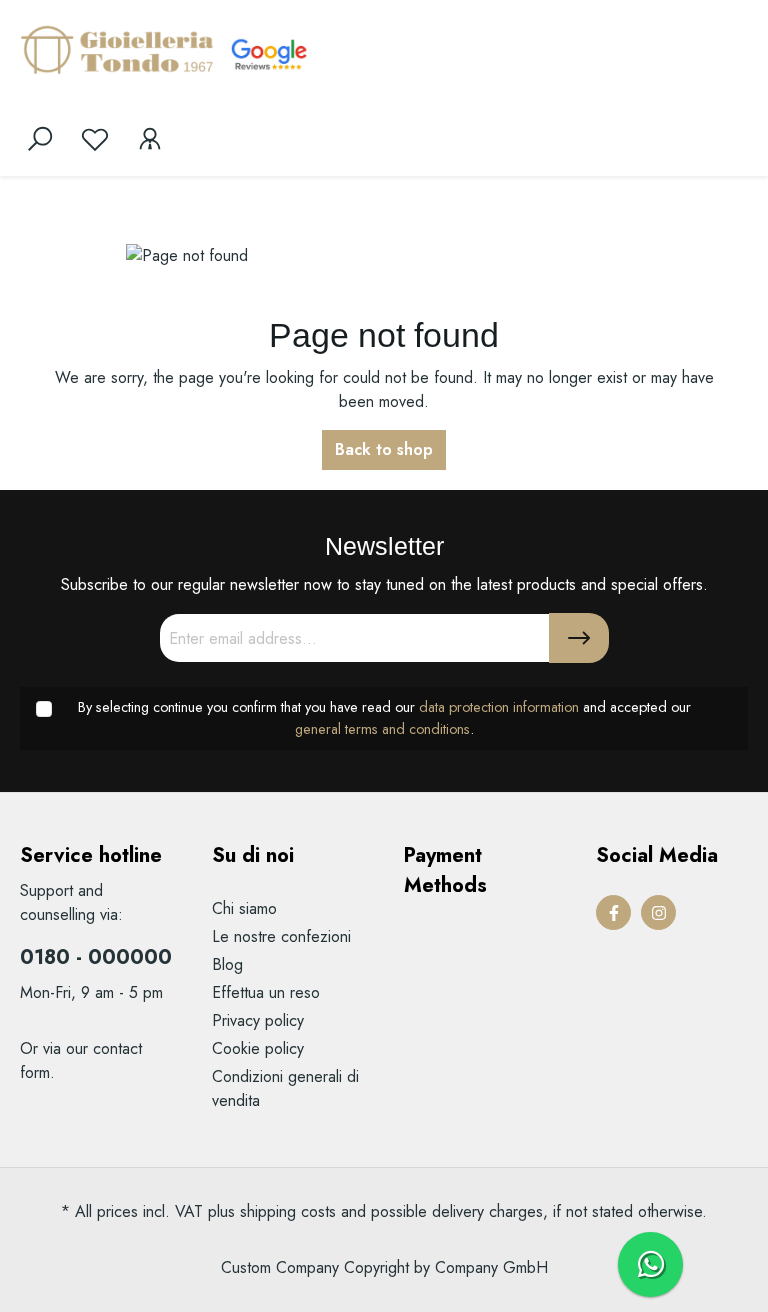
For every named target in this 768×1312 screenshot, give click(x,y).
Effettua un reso (266, 992)
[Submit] (579, 638)
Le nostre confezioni (281, 936)
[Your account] (150, 139)
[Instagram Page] (658, 912)
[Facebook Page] (613, 912)
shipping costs (288, 1211)
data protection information (499, 707)
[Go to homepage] (120, 49)
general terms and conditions (382, 729)
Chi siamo (244, 908)
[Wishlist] (95, 139)
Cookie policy (258, 1048)
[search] (40, 139)
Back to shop (384, 449)
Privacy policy (258, 1020)
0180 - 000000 (96, 957)
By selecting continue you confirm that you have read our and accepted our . (384, 718)
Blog (227, 964)
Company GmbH (491, 1267)
